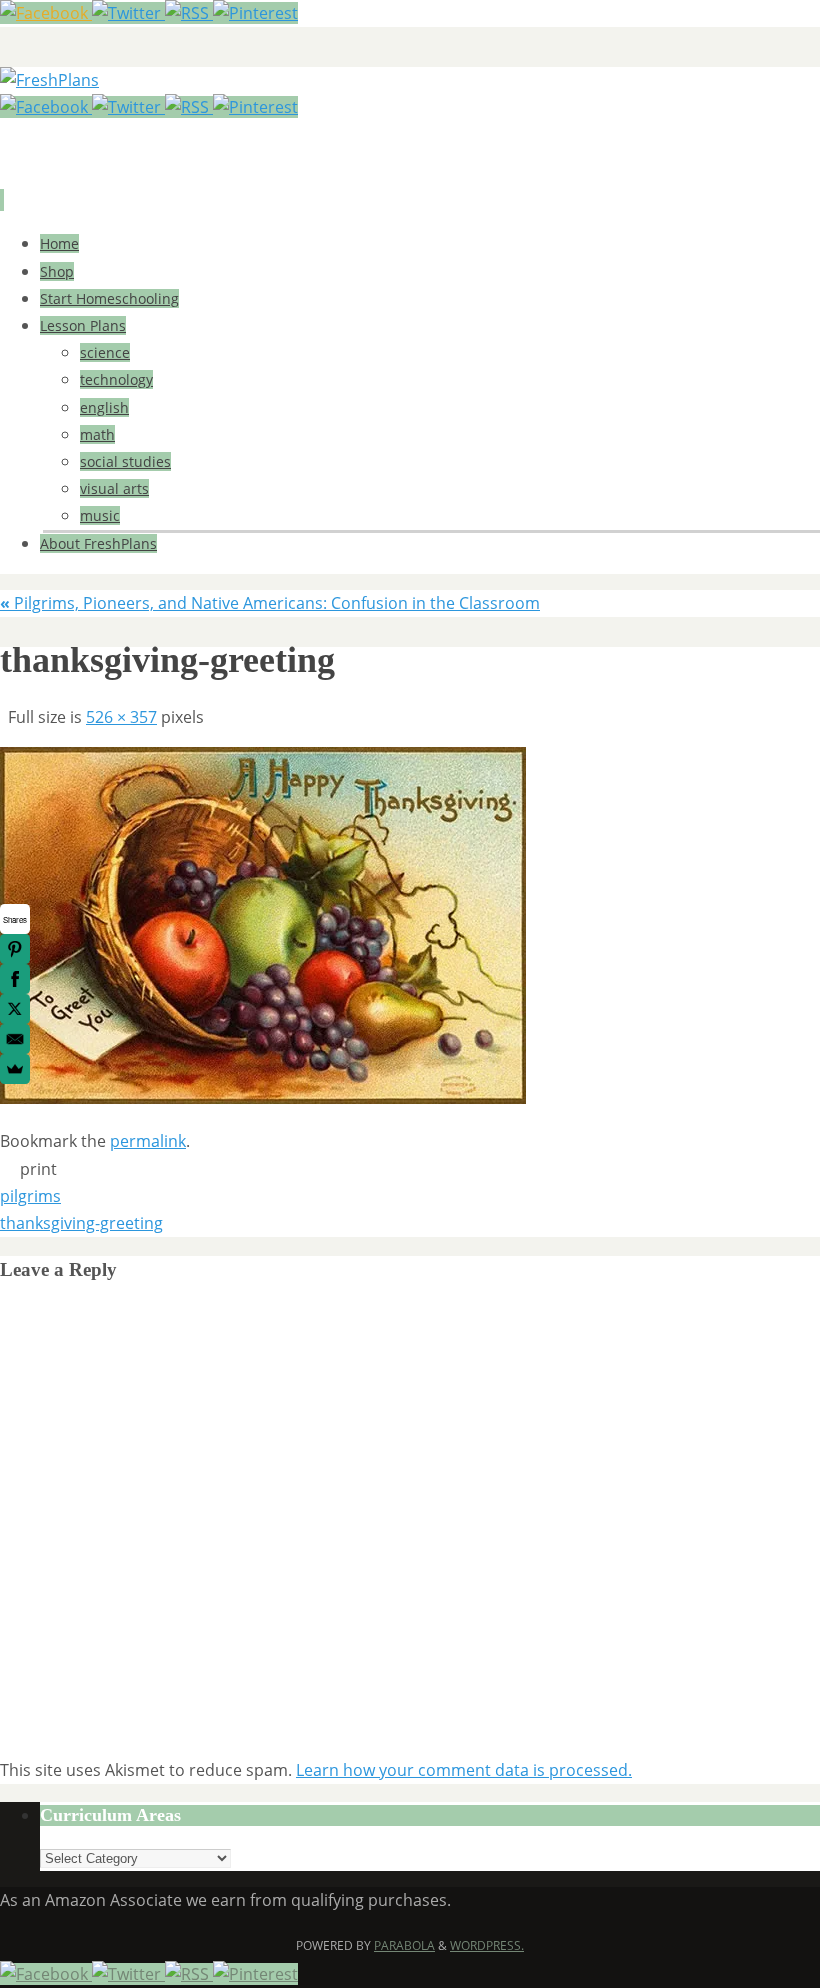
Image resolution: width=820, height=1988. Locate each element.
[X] (15, 1009)
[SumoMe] (15, 1069)
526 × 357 (121, 717)
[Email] (15, 1039)
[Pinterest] (255, 13)
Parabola (404, 1945)
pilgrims (30, 1196)
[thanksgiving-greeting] (263, 1098)
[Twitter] (128, 13)
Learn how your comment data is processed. (464, 1770)
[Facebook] (46, 13)
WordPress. (487, 1945)
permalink (148, 1141)
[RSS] (189, 13)
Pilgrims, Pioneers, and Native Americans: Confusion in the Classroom (270, 603)
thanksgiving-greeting (81, 1223)
